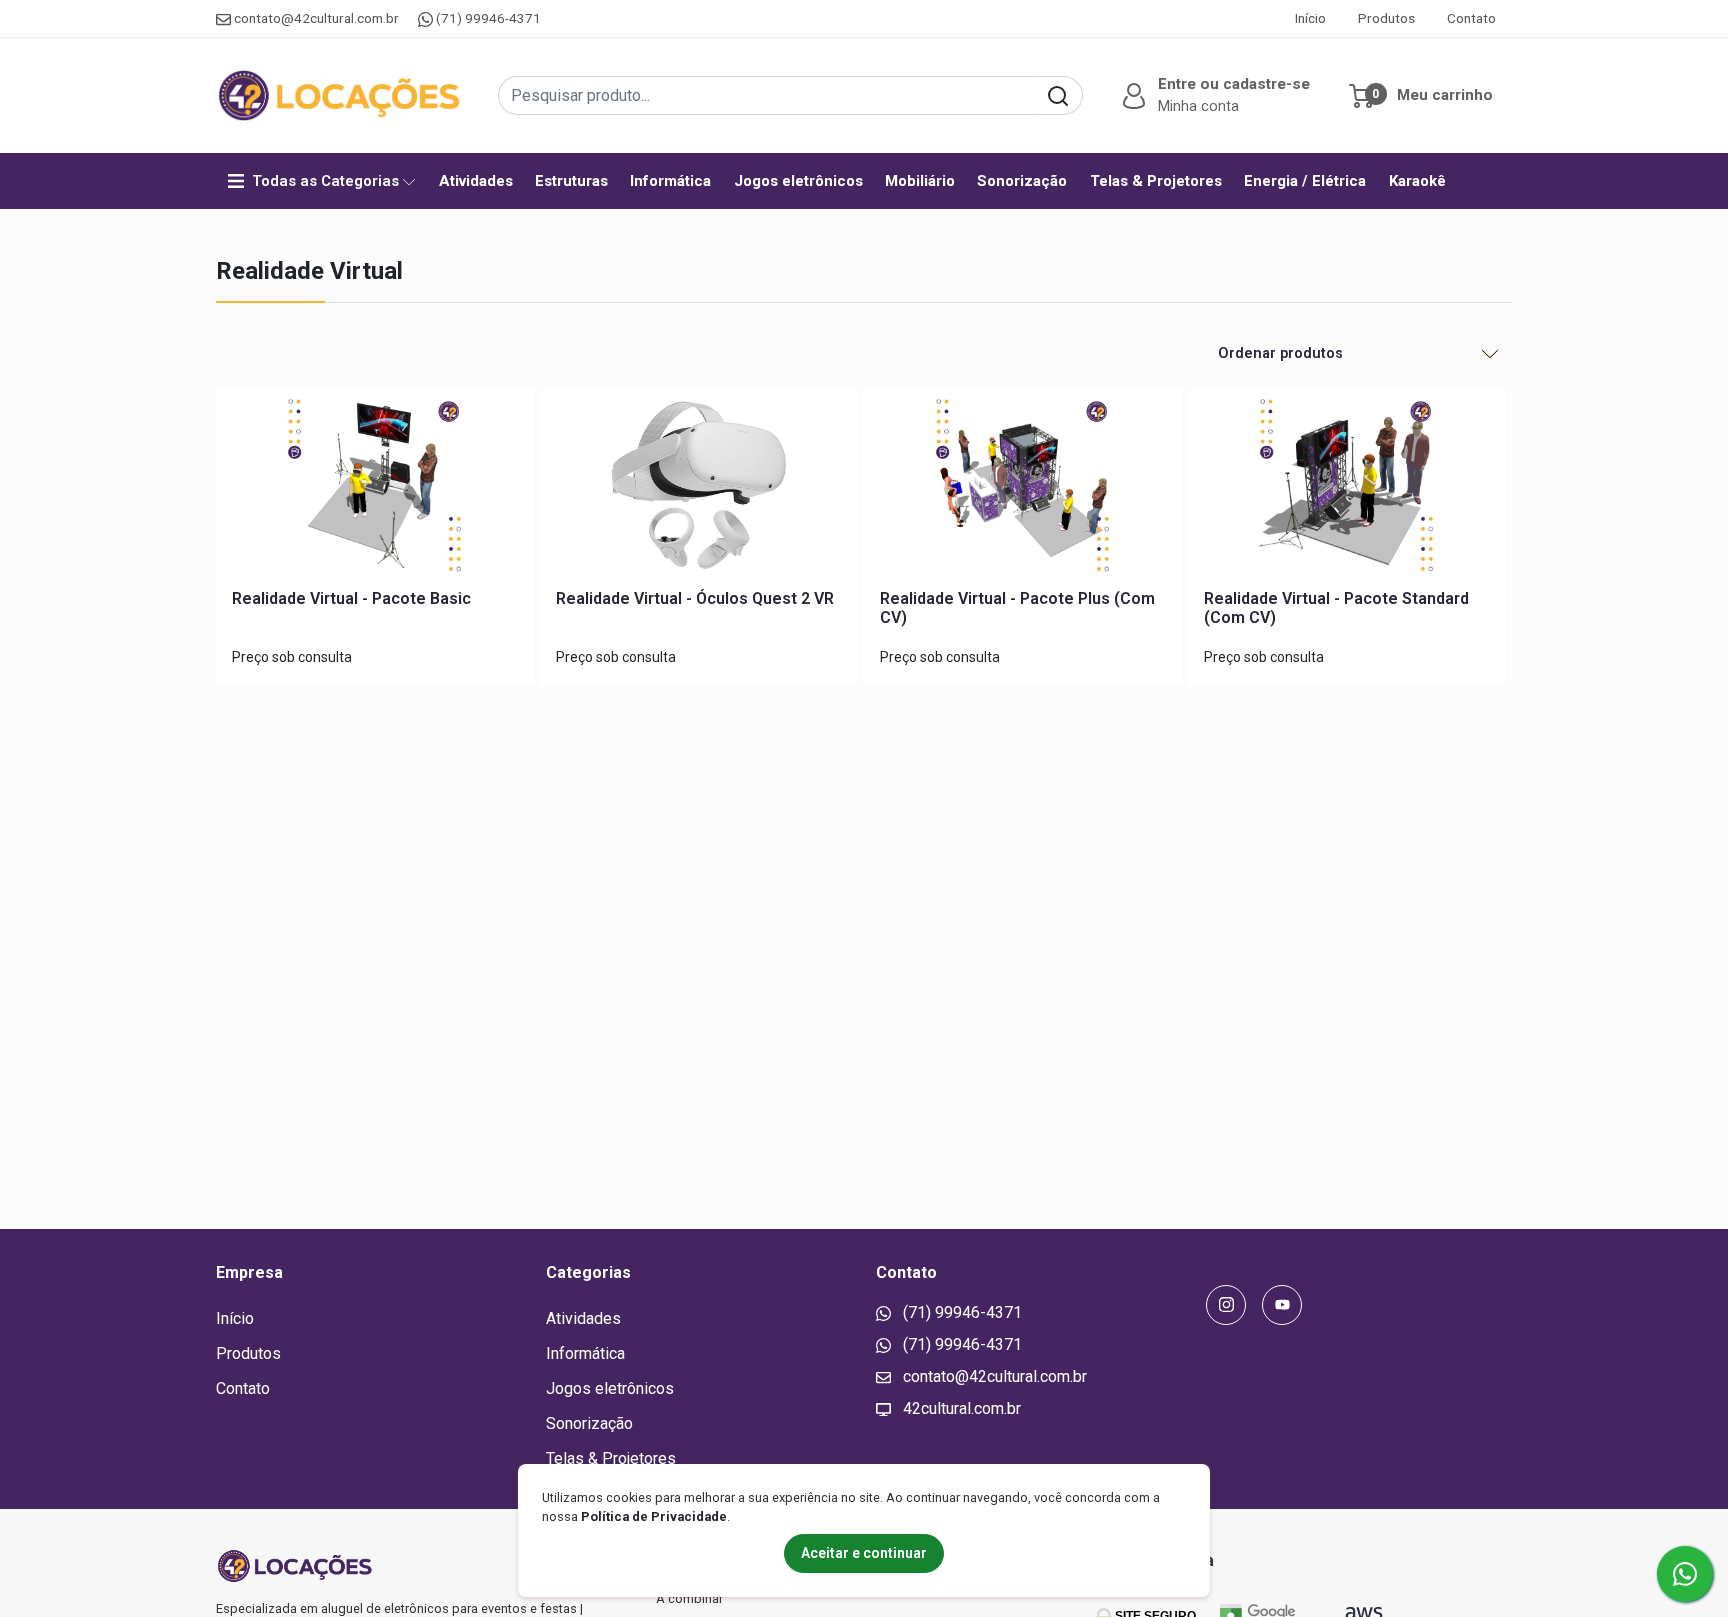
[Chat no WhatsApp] (1685, 1574)
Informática (670, 181)
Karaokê (1417, 181)
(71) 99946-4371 (487, 18)
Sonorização (1022, 181)
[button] (1214, 95)
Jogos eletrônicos (798, 181)
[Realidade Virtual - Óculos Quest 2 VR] (699, 489)
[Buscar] (1058, 95)
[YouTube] (1282, 1305)
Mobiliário (920, 181)
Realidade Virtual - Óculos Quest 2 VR (695, 598)
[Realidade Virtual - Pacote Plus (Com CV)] (1023, 489)
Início (1310, 18)
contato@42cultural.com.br (316, 18)
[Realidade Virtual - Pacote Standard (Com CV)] (1347, 489)
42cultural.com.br (960, 1408)
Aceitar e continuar (864, 1553)
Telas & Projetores (1156, 181)
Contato (1471, 18)
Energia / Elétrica (1305, 181)
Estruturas (571, 181)
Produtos (1386, 18)
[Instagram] (1226, 1305)
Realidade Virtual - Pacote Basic (351, 598)
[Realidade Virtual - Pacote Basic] (375, 489)
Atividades (476, 181)
